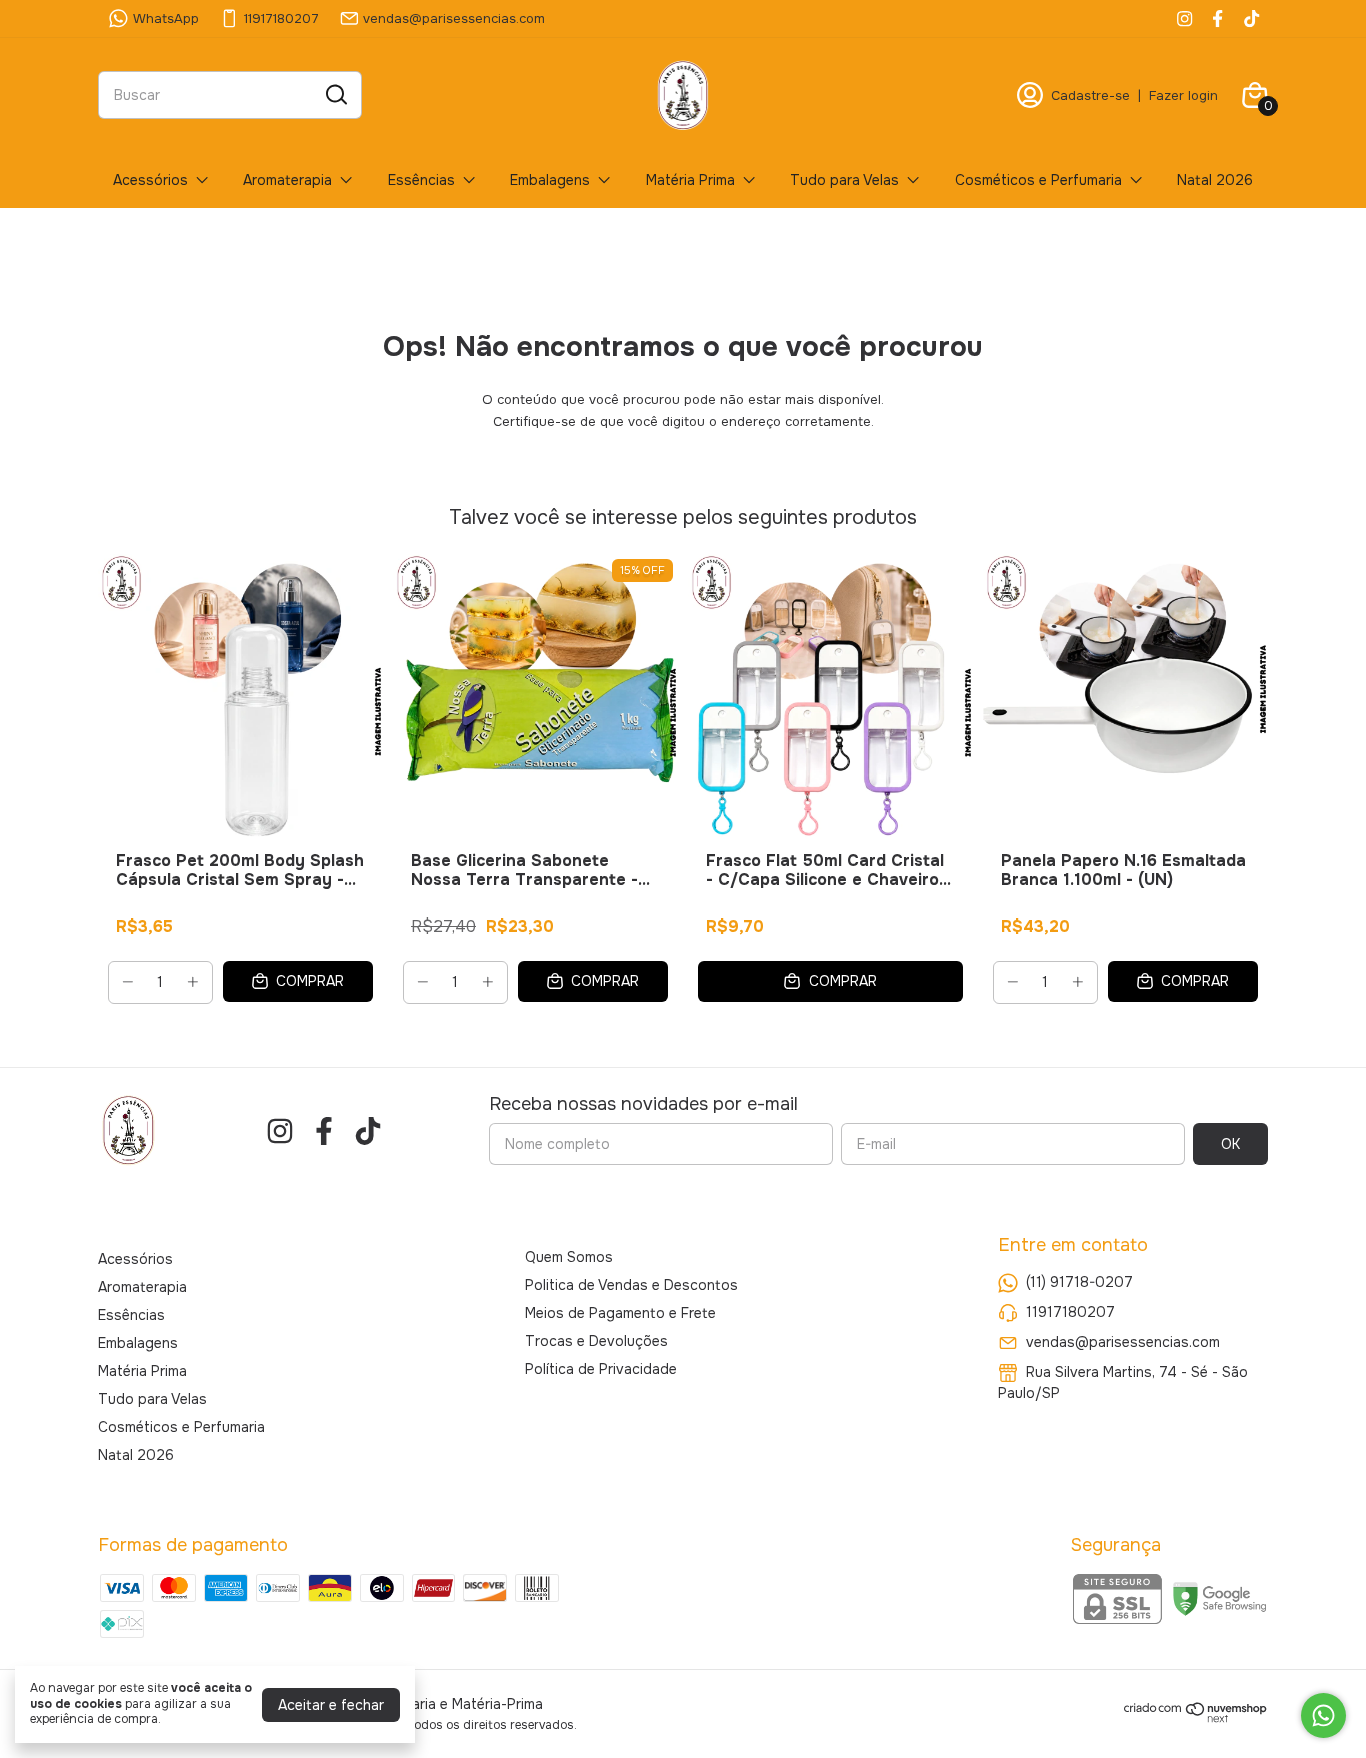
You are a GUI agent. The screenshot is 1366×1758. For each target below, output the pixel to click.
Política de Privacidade (601, 1369)
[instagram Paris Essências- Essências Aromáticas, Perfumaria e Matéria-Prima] (1184, 18)
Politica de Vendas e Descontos (631, 1285)
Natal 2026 (1215, 180)
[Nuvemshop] (1196, 1718)
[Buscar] (335, 94)
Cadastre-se (1090, 95)
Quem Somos (569, 1257)
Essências (421, 180)
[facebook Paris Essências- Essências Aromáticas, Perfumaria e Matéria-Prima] (1217, 18)
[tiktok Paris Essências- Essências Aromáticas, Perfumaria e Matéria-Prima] (1251, 18)
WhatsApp (166, 18)
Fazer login (1183, 95)
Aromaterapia (287, 180)
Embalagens (550, 180)
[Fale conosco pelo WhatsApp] (1323, 1715)
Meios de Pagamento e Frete (620, 1313)
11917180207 (281, 18)
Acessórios (150, 180)
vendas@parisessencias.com (454, 18)
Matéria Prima (690, 180)
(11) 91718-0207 (1079, 1282)
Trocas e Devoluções (596, 1341)
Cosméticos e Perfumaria (1038, 180)
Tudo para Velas (844, 180)
